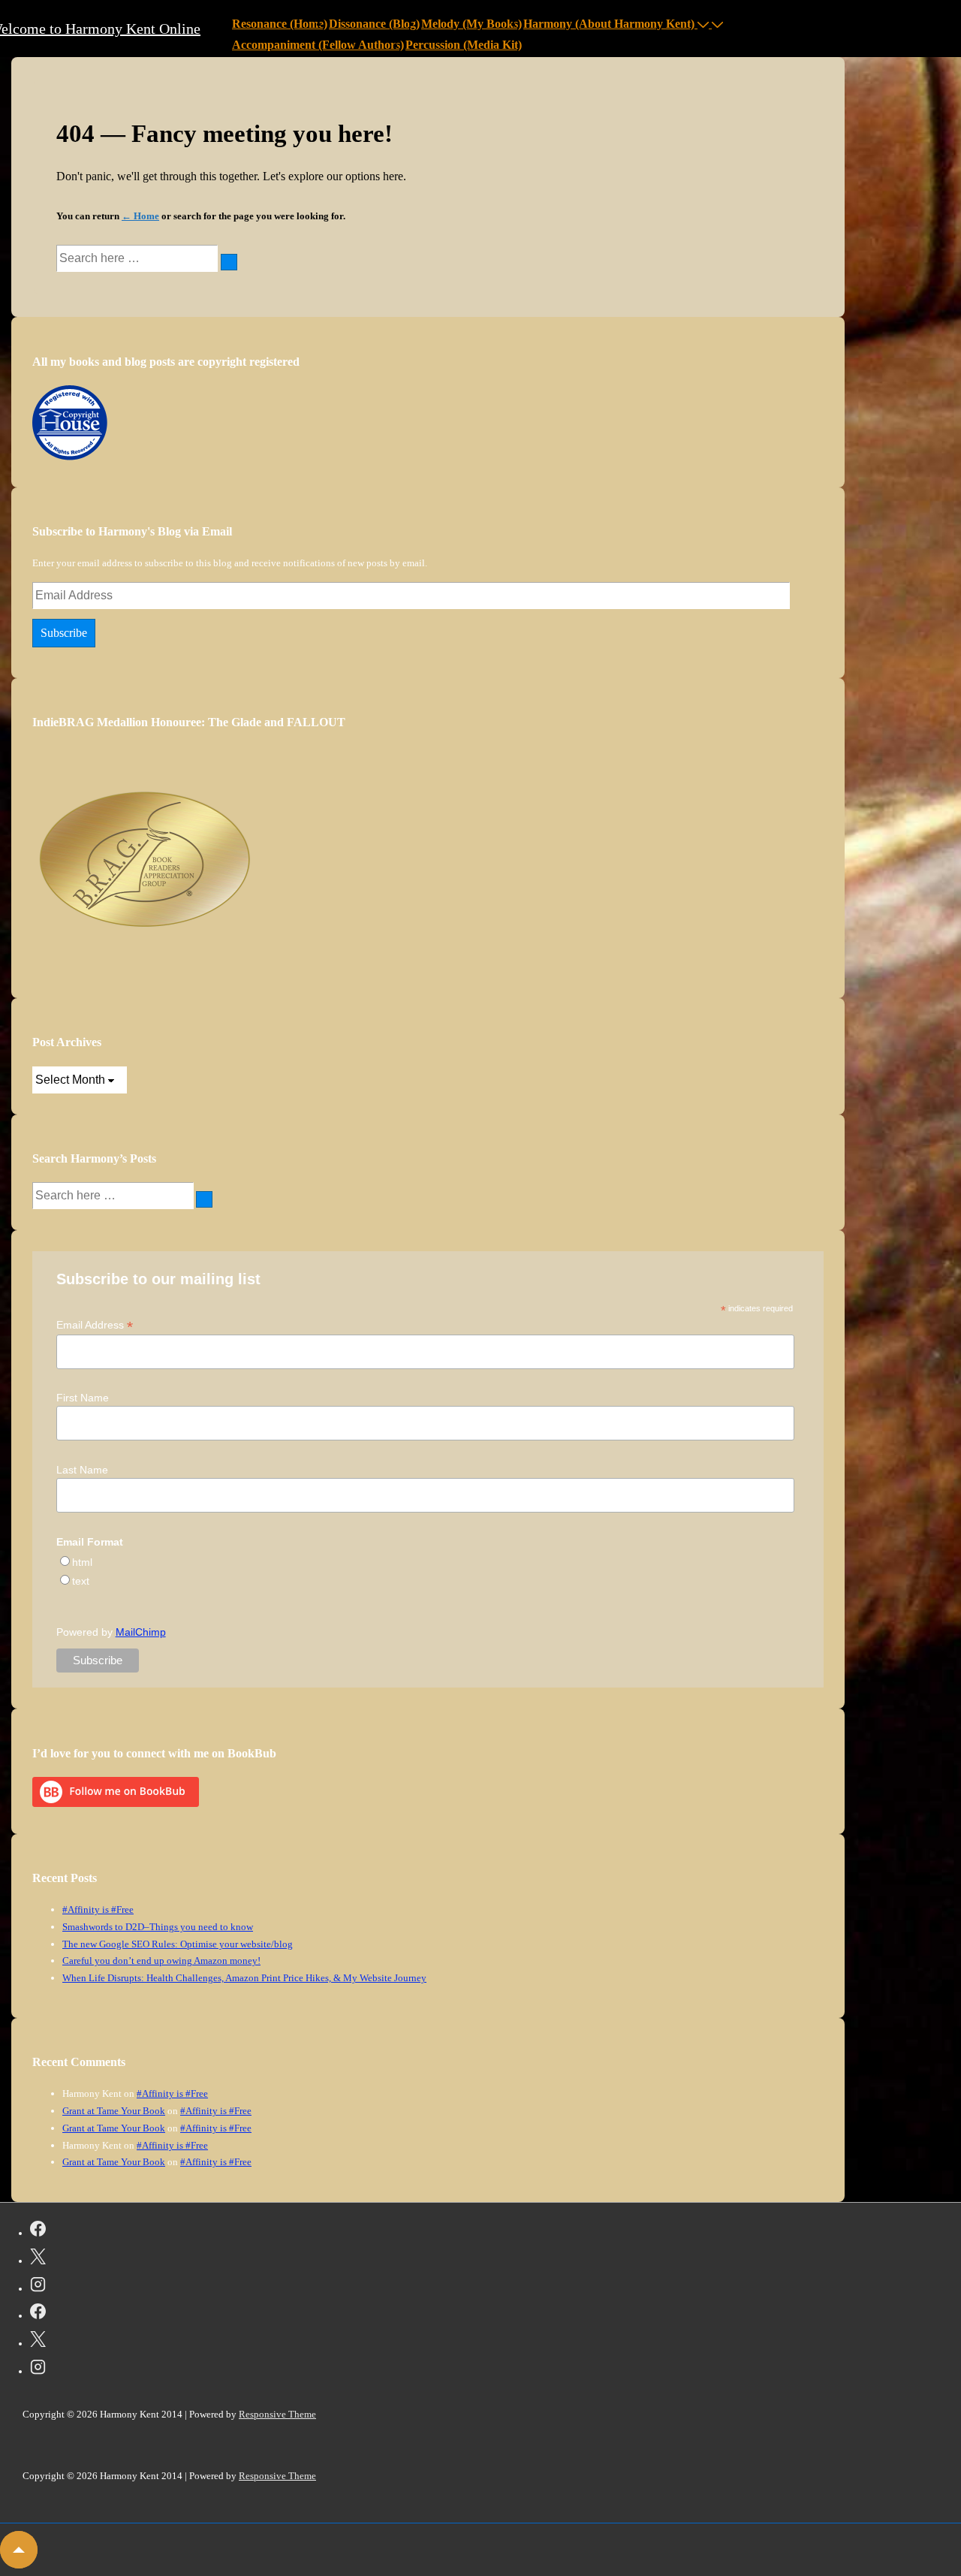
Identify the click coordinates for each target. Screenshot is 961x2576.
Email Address (95, 1325)
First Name (83, 1398)
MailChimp (141, 1632)
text (81, 1581)
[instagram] (38, 2287)
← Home (140, 216)
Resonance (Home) (280, 24)
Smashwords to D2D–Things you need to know (158, 1927)
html (82, 1562)
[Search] (229, 262)
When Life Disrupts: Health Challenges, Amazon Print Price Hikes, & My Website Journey (244, 1978)
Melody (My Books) (471, 24)
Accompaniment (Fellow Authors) (318, 45)
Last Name (82, 1470)
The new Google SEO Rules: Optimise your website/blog (178, 1944)
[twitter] (38, 2259)
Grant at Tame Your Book (114, 2111)
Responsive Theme (277, 2414)
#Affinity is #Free (98, 1909)
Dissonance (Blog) (374, 24)
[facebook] (38, 2231)
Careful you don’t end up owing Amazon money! (161, 1961)
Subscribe (64, 633)
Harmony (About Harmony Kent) (609, 24)
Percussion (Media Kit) (464, 45)
